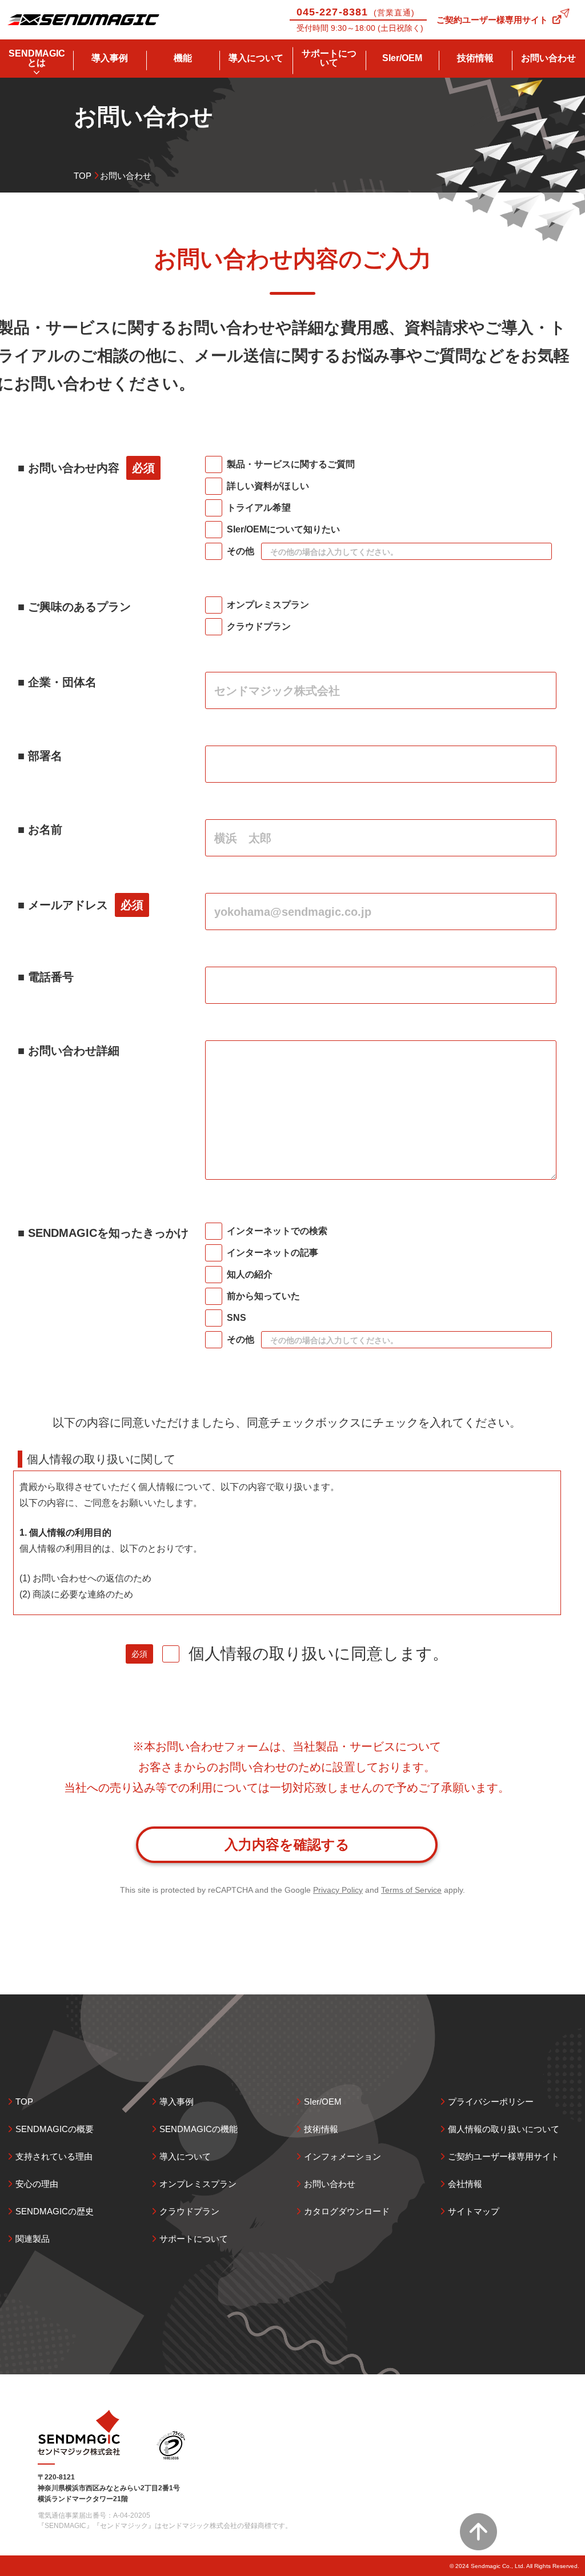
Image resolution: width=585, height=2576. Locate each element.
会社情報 (465, 2184)
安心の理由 (37, 2184)
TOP (83, 176)
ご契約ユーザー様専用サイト (492, 20)
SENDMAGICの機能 (199, 2129)
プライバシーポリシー (491, 2102)
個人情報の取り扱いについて (504, 2129)
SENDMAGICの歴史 (55, 2211)
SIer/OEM (402, 58)
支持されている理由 (54, 2156)
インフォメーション (342, 2156)
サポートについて (329, 58)
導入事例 (110, 58)
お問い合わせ (548, 58)
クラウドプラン (189, 2211)
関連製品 (33, 2239)
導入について (256, 58)
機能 (183, 58)
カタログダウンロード (347, 2211)
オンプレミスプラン (198, 2184)
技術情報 (475, 58)
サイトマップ (474, 2211)
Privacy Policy (338, 1890)
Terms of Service (411, 1890)
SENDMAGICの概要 (55, 2129)
